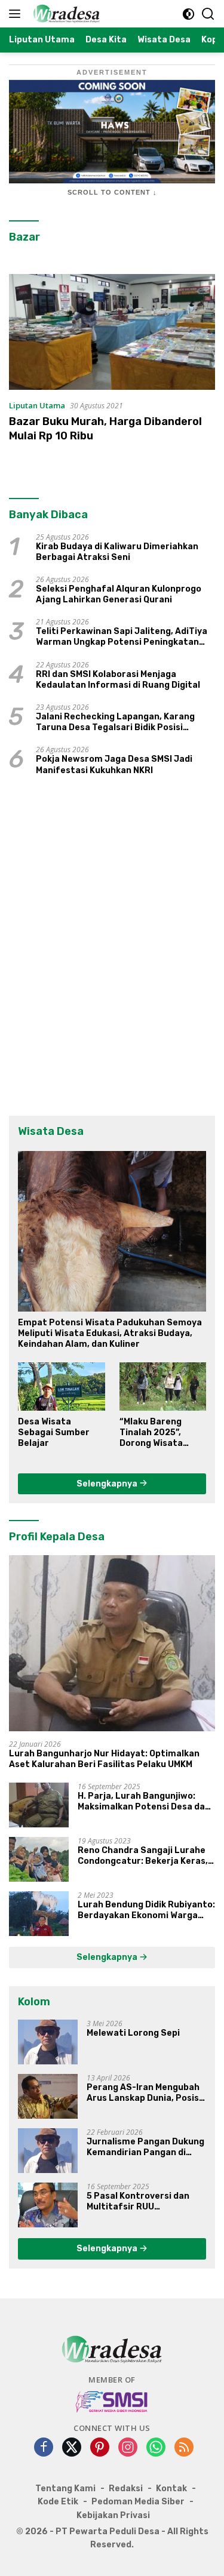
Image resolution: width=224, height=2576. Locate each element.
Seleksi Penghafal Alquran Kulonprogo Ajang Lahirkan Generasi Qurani (119, 594)
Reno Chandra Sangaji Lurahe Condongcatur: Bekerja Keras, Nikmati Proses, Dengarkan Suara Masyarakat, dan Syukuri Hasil (145, 1856)
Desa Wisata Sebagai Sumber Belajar (54, 1432)
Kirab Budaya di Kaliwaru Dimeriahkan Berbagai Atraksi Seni (117, 552)
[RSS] (184, 2448)
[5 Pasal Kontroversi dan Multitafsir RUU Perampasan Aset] (48, 2205)
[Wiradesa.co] (65, 14)
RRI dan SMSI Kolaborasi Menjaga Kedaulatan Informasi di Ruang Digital (118, 680)
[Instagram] (128, 2448)
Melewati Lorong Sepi (133, 2033)
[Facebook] (44, 2448)
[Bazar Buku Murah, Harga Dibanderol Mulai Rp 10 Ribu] (112, 332)
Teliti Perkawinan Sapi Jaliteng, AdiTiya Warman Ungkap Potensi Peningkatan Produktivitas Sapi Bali (122, 637)
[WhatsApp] (156, 2448)
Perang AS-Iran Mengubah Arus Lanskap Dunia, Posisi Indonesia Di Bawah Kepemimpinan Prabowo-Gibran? (144, 2093)
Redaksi (126, 2489)
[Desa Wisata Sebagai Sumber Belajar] (62, 1387)
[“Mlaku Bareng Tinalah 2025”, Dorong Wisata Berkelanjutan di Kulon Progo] (163, 1387)
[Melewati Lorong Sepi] (48, 2042)
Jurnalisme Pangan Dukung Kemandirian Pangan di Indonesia (145, 2147)
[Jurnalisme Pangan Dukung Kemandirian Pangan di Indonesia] (48, 2151)
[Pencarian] (208, 14)
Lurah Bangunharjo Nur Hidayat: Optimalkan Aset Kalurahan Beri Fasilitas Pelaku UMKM (104, 1759)
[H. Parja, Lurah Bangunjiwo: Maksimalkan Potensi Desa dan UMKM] (39, 1805)
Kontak (171, 2489)
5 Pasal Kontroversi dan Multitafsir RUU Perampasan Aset (138, 2202)
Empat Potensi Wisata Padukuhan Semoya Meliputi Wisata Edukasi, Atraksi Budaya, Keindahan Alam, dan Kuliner (110, 1333)
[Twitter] (72, 2448)
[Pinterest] (100, 2448)
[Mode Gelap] (188, 14)
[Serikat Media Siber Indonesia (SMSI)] (112, 2401)
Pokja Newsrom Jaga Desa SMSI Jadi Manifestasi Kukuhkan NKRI (114, 764)
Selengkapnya (108, 1484)
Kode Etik (58, 2502)
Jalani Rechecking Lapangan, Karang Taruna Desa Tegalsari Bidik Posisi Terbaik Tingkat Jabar (115, 722)
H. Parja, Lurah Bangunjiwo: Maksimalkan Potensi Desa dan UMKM (144, 1802)
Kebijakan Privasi (113, 2515)
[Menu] (17, 14)
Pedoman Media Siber (138, 2502)
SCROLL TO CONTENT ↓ (112, 192)
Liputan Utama (37, 405)
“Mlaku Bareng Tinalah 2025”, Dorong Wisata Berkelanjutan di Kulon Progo (155, 1433)
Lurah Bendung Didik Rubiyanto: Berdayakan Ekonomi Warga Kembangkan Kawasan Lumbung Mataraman (146, 1910)
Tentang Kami (65, 2489)
